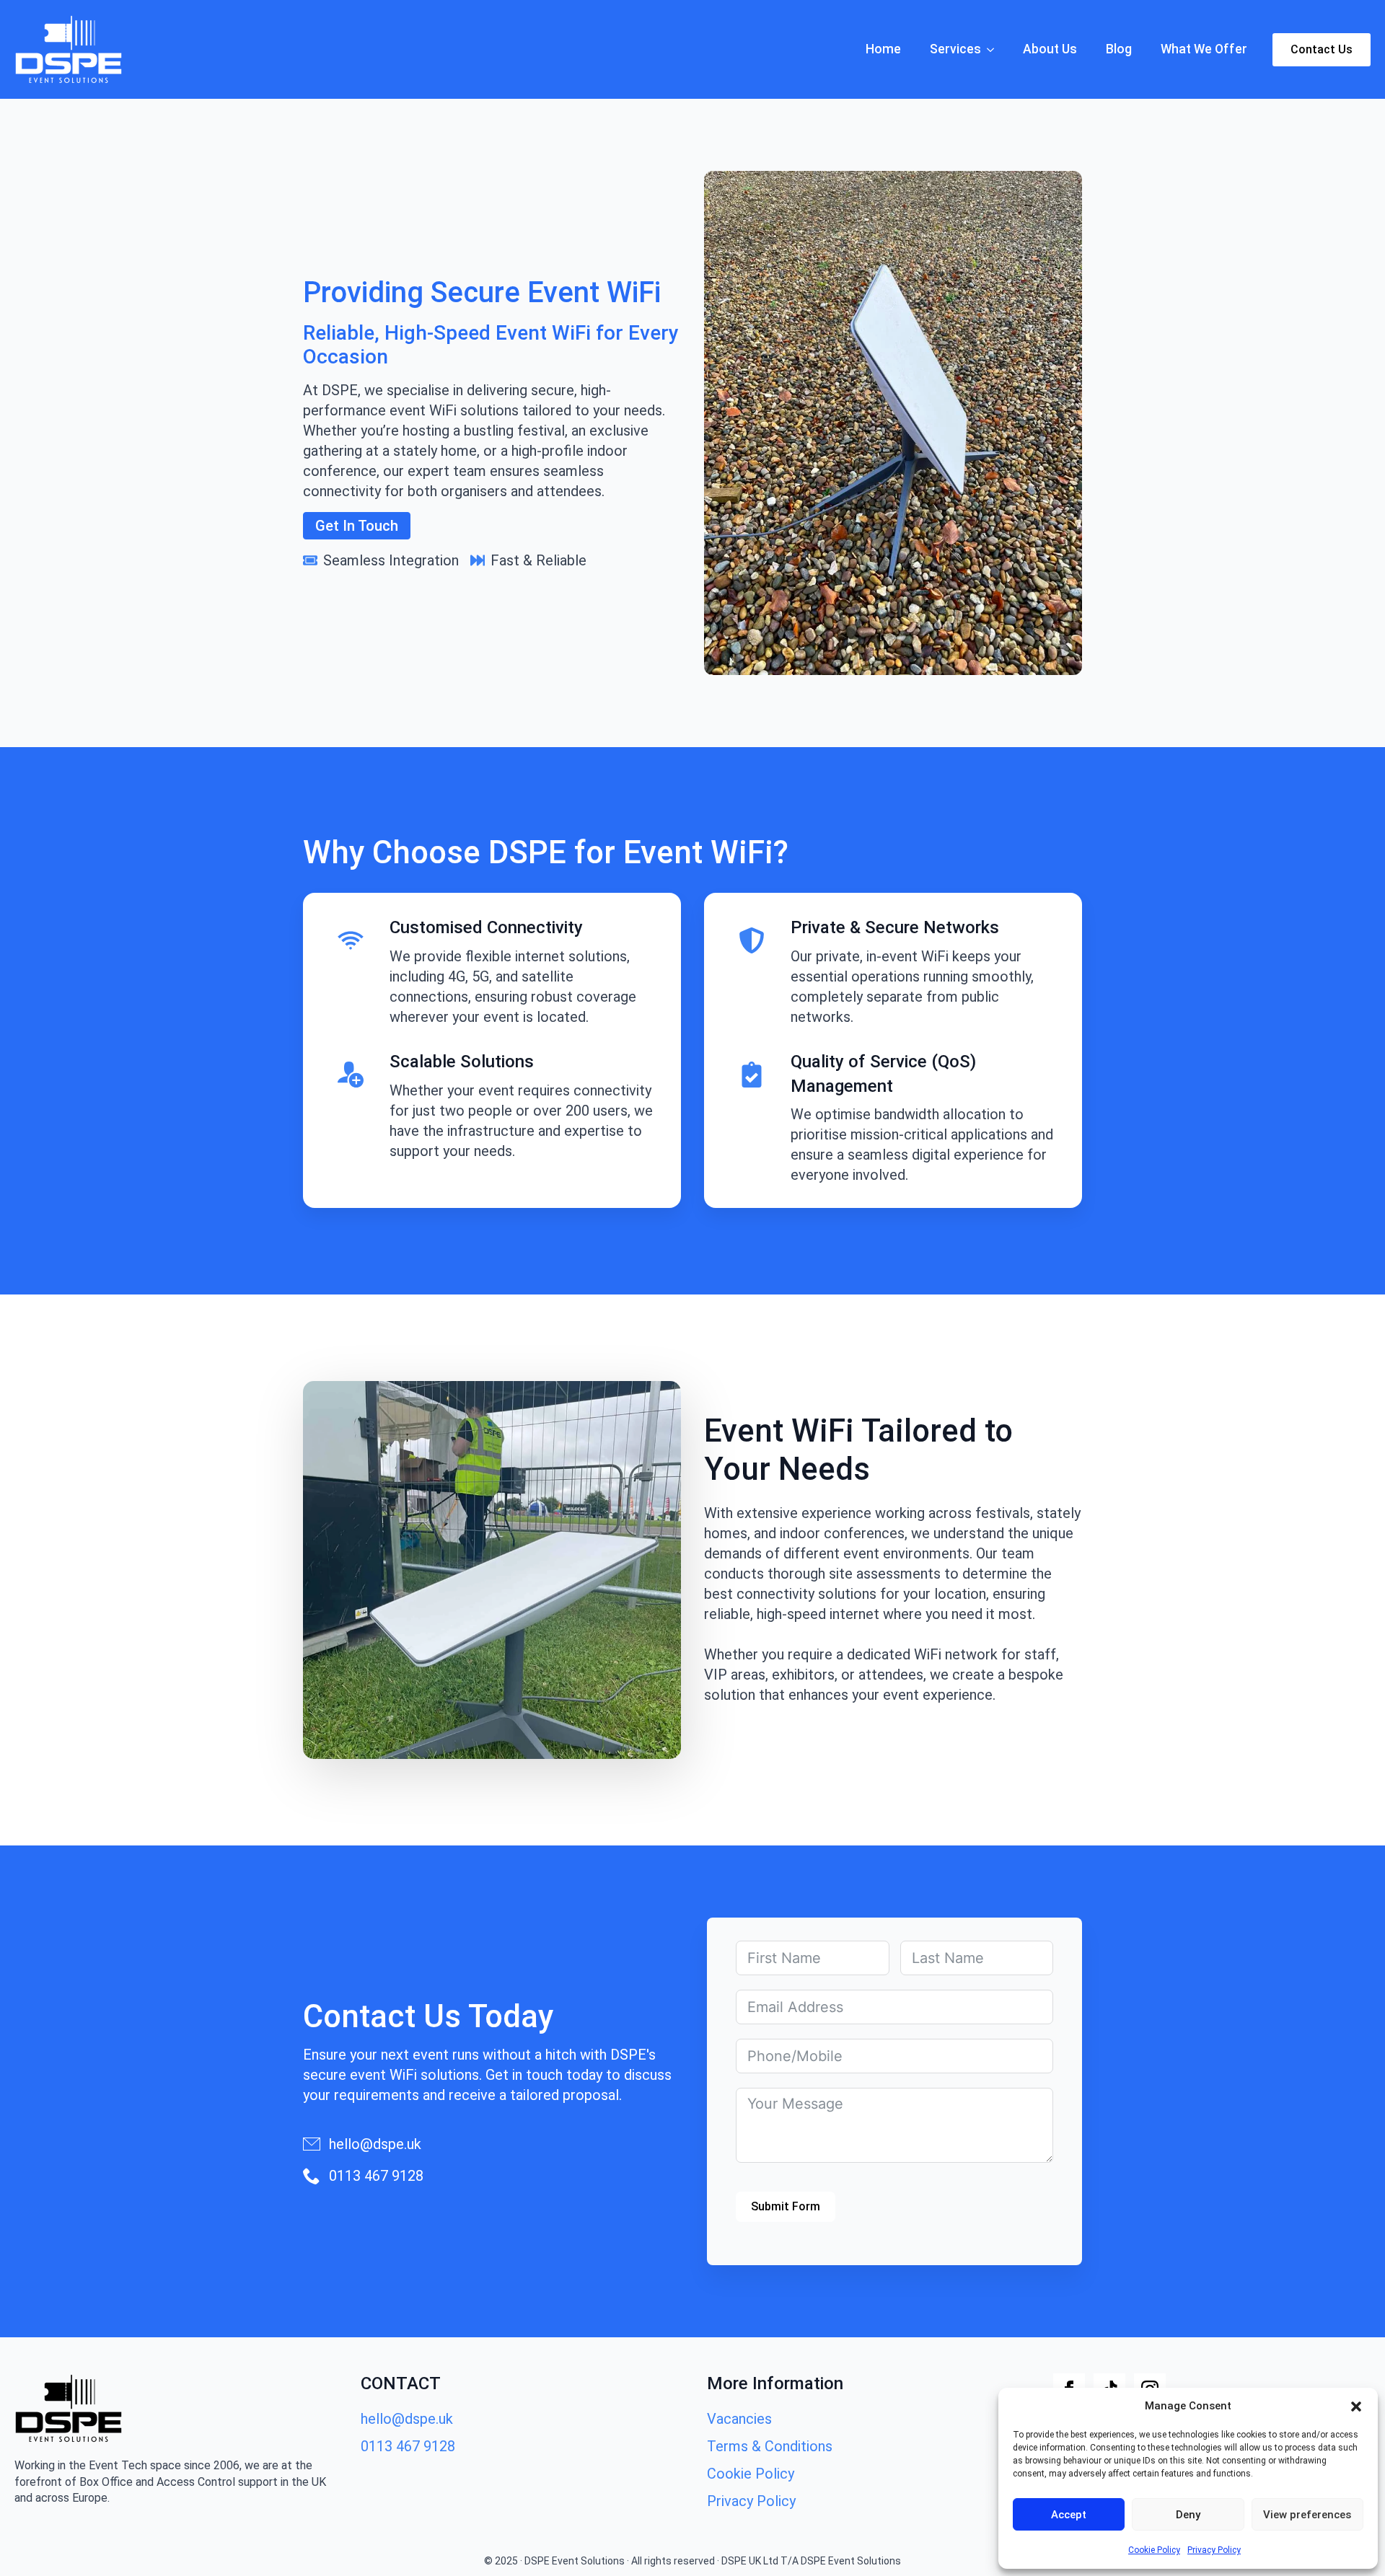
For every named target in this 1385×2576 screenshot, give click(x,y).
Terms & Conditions (770, 2446)
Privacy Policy (1214, 2550)
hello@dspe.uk (407, 2419)
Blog (1119, 49)
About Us (1050, 49)
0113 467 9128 (408, 2446)
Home (883, 49)
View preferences (1307, 2515)
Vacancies (739, 2419)
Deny (1188, 2515)
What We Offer (1204, 49)
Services (955, 49)
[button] (1356, 2407)
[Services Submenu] (995, 50)
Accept (1069, 2515)
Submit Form (786, 2206)
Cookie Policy (1154, 2550)
